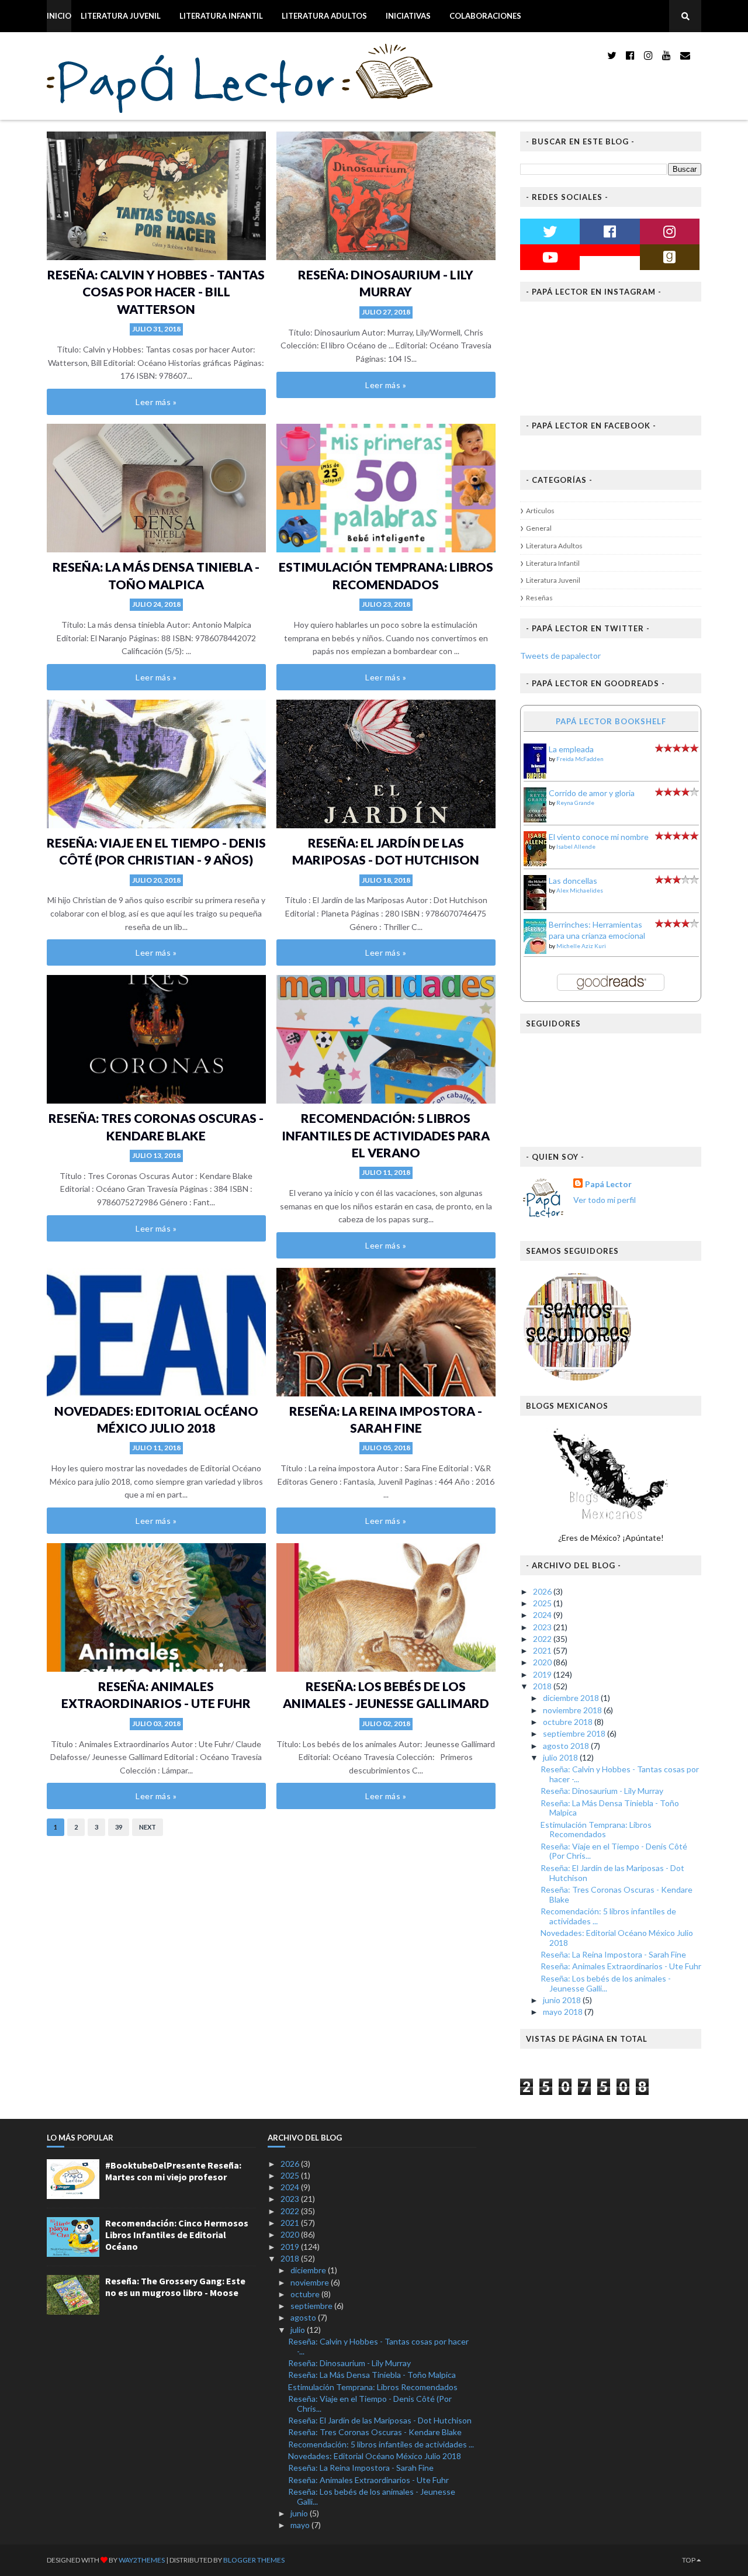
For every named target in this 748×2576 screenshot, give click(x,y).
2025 (543, 1603)
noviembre (311, 2282)
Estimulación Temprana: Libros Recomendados (596, 1830)
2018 (543, 1686)
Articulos (540, 511)
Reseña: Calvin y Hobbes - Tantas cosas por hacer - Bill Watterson (156, 292)
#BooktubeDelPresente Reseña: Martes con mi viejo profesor (173, 2171)
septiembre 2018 (575, 1733)
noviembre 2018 (573, 1710)
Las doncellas (573, 881)
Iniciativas (408, 16)
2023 (543, 1627)
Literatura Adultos (324, 16)
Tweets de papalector (560, 656)
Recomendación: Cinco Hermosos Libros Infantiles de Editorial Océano (177, 2235)
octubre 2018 (569, 1722)
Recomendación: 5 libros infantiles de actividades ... (608, 1916)
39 (119, 1827)
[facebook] (630, 55)
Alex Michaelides (580, 890)
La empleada (571, 749)
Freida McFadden (580, 759)
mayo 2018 (564, 2012)
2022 (543, 1639)
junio (300, 2513)
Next (148, 1827)
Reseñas (539, 598)
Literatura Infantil (221, 16)
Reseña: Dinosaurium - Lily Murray (602, 1791)
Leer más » (156, 402)
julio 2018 (561, 1757)
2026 (543, 1591)
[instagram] (648, 55)
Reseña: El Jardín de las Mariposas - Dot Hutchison (612, 1873)
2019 (543, 1674)
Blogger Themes (254, 2560)
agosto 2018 (567, 1746)
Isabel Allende (576, 846)
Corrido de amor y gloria (592, 793)
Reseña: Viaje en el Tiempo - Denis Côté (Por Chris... (614, 1851)
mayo (301, 2525)
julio (299, 2330)
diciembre (309, 2270)
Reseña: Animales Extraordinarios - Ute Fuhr (621, 1966)
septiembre (312, 2306)
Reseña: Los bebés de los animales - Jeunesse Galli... (606, 1983)
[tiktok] (699, 55)
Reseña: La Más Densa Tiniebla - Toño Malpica (610, 1808)
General (539, 528)
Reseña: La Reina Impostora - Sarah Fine (613, 1954)
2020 (543, 1662)
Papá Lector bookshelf (611, 721)
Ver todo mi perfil (605, 1200)
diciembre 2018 (572, 1698)
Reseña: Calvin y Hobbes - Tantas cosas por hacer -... (620, 1774)
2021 (543, 1650)
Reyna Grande (575, 803)
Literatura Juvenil (121, 16)
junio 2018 (563, 2000)
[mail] (685, 55)
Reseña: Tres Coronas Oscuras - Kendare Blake (617, 1894)
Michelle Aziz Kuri (581, 946)
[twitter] (612, 55)
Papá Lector (608, 1184)
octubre (306, 2294)
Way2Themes (142, 2560)
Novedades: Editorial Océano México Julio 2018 (617, 1938)
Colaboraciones (485, 16)
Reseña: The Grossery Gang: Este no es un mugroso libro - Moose (175, 2287)
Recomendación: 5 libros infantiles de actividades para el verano (386, 1135)
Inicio (59, 16)
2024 (543, 1615)
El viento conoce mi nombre (599, 837)
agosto (304, 2317)
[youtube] (666, 55)
